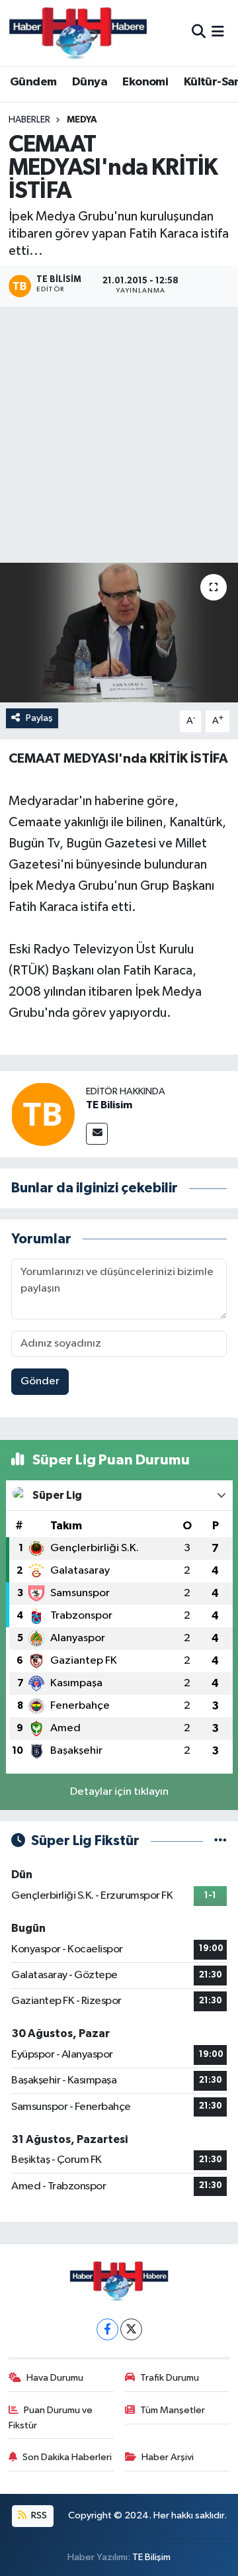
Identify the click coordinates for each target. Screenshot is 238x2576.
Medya (82, 120)
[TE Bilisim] (43, 1114)
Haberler (29, 120)
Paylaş (39, 718)
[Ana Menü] (218, 33)
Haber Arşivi (168, 2457)
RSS (38, 2515)
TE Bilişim (151, 2557)
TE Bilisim (109, 1105)
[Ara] (199, 33)
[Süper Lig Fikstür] (220, 1841)
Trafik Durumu (170, 2378)
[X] (131, 2329)
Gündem (33, 82)
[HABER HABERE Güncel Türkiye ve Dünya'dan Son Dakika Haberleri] (78, 33)
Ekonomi (145, 82)
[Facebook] (107, 2329)
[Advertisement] (119, 437)
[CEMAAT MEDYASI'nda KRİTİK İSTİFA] (119, 633)
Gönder (40, 1381)
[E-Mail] (97, 1134)
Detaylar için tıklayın (119, 1792)
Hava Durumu (55, 2378)
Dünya (90, 82)
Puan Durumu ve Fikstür (51, 2417)
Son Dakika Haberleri (67, 2457)
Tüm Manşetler (173, 2410)
